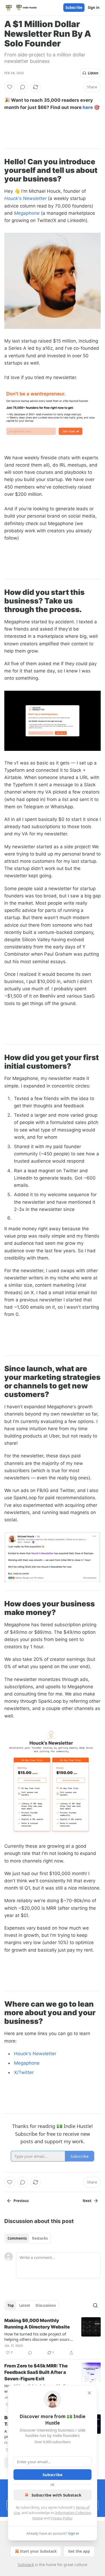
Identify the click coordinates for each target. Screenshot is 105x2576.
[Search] (95, 2305)
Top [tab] (11, 2305)
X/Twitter (24, 2072)
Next (87, 2201)
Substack (26, 2565)
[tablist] (28, 2238)
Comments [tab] (17, 2238)
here (88, 107)
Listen (93, 73)
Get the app (79, 2551)
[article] (52, 2337)
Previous (21, 2201)
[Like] (10, 87)
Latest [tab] (25, 2305)
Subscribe (74, 8)
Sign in (94, 8)
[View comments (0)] (23, 87)
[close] (89, 2393)
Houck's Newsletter (25, 198)
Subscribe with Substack (56, 2495)
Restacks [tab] (40, 2238)
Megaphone (27, 213)
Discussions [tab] (46, 2305)
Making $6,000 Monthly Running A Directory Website (37, 2324)
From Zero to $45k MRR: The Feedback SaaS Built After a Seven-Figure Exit (36, 2372)
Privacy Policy (61, 2518)
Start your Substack (38, 2551)
